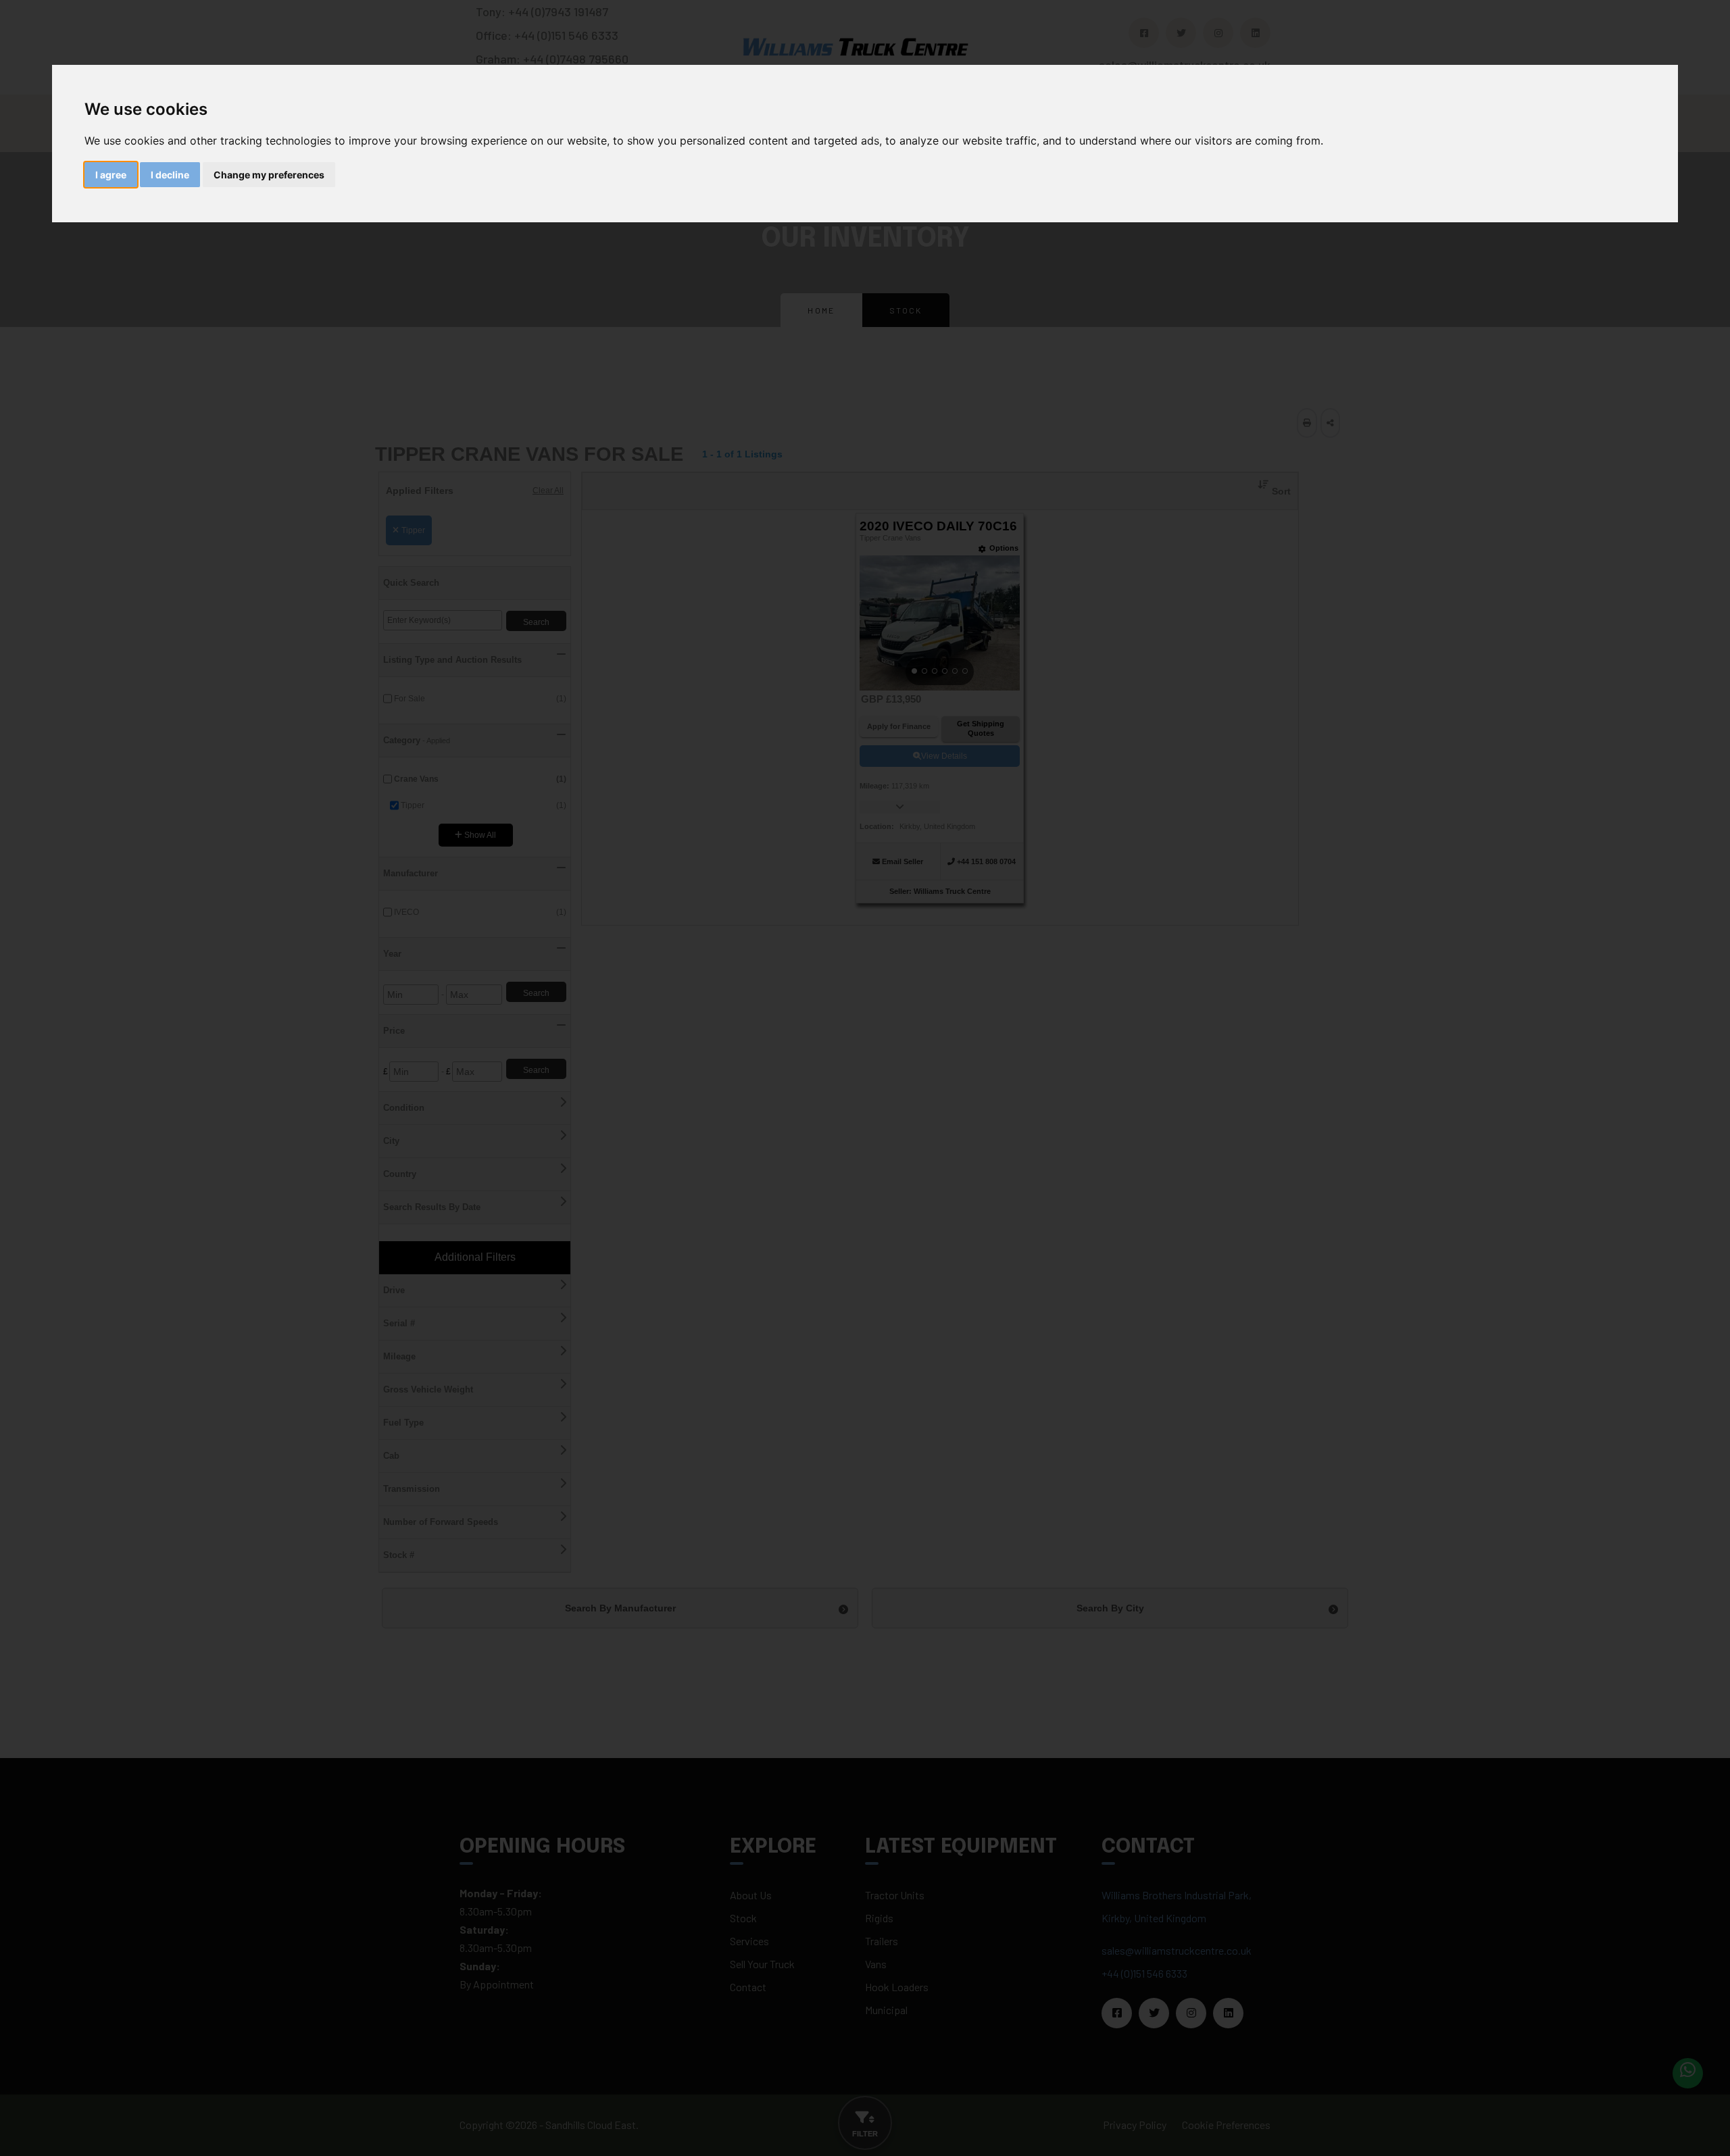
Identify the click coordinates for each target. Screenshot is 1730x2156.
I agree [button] (111, 175)
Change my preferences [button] (269, 175)
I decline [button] (170, 175)
